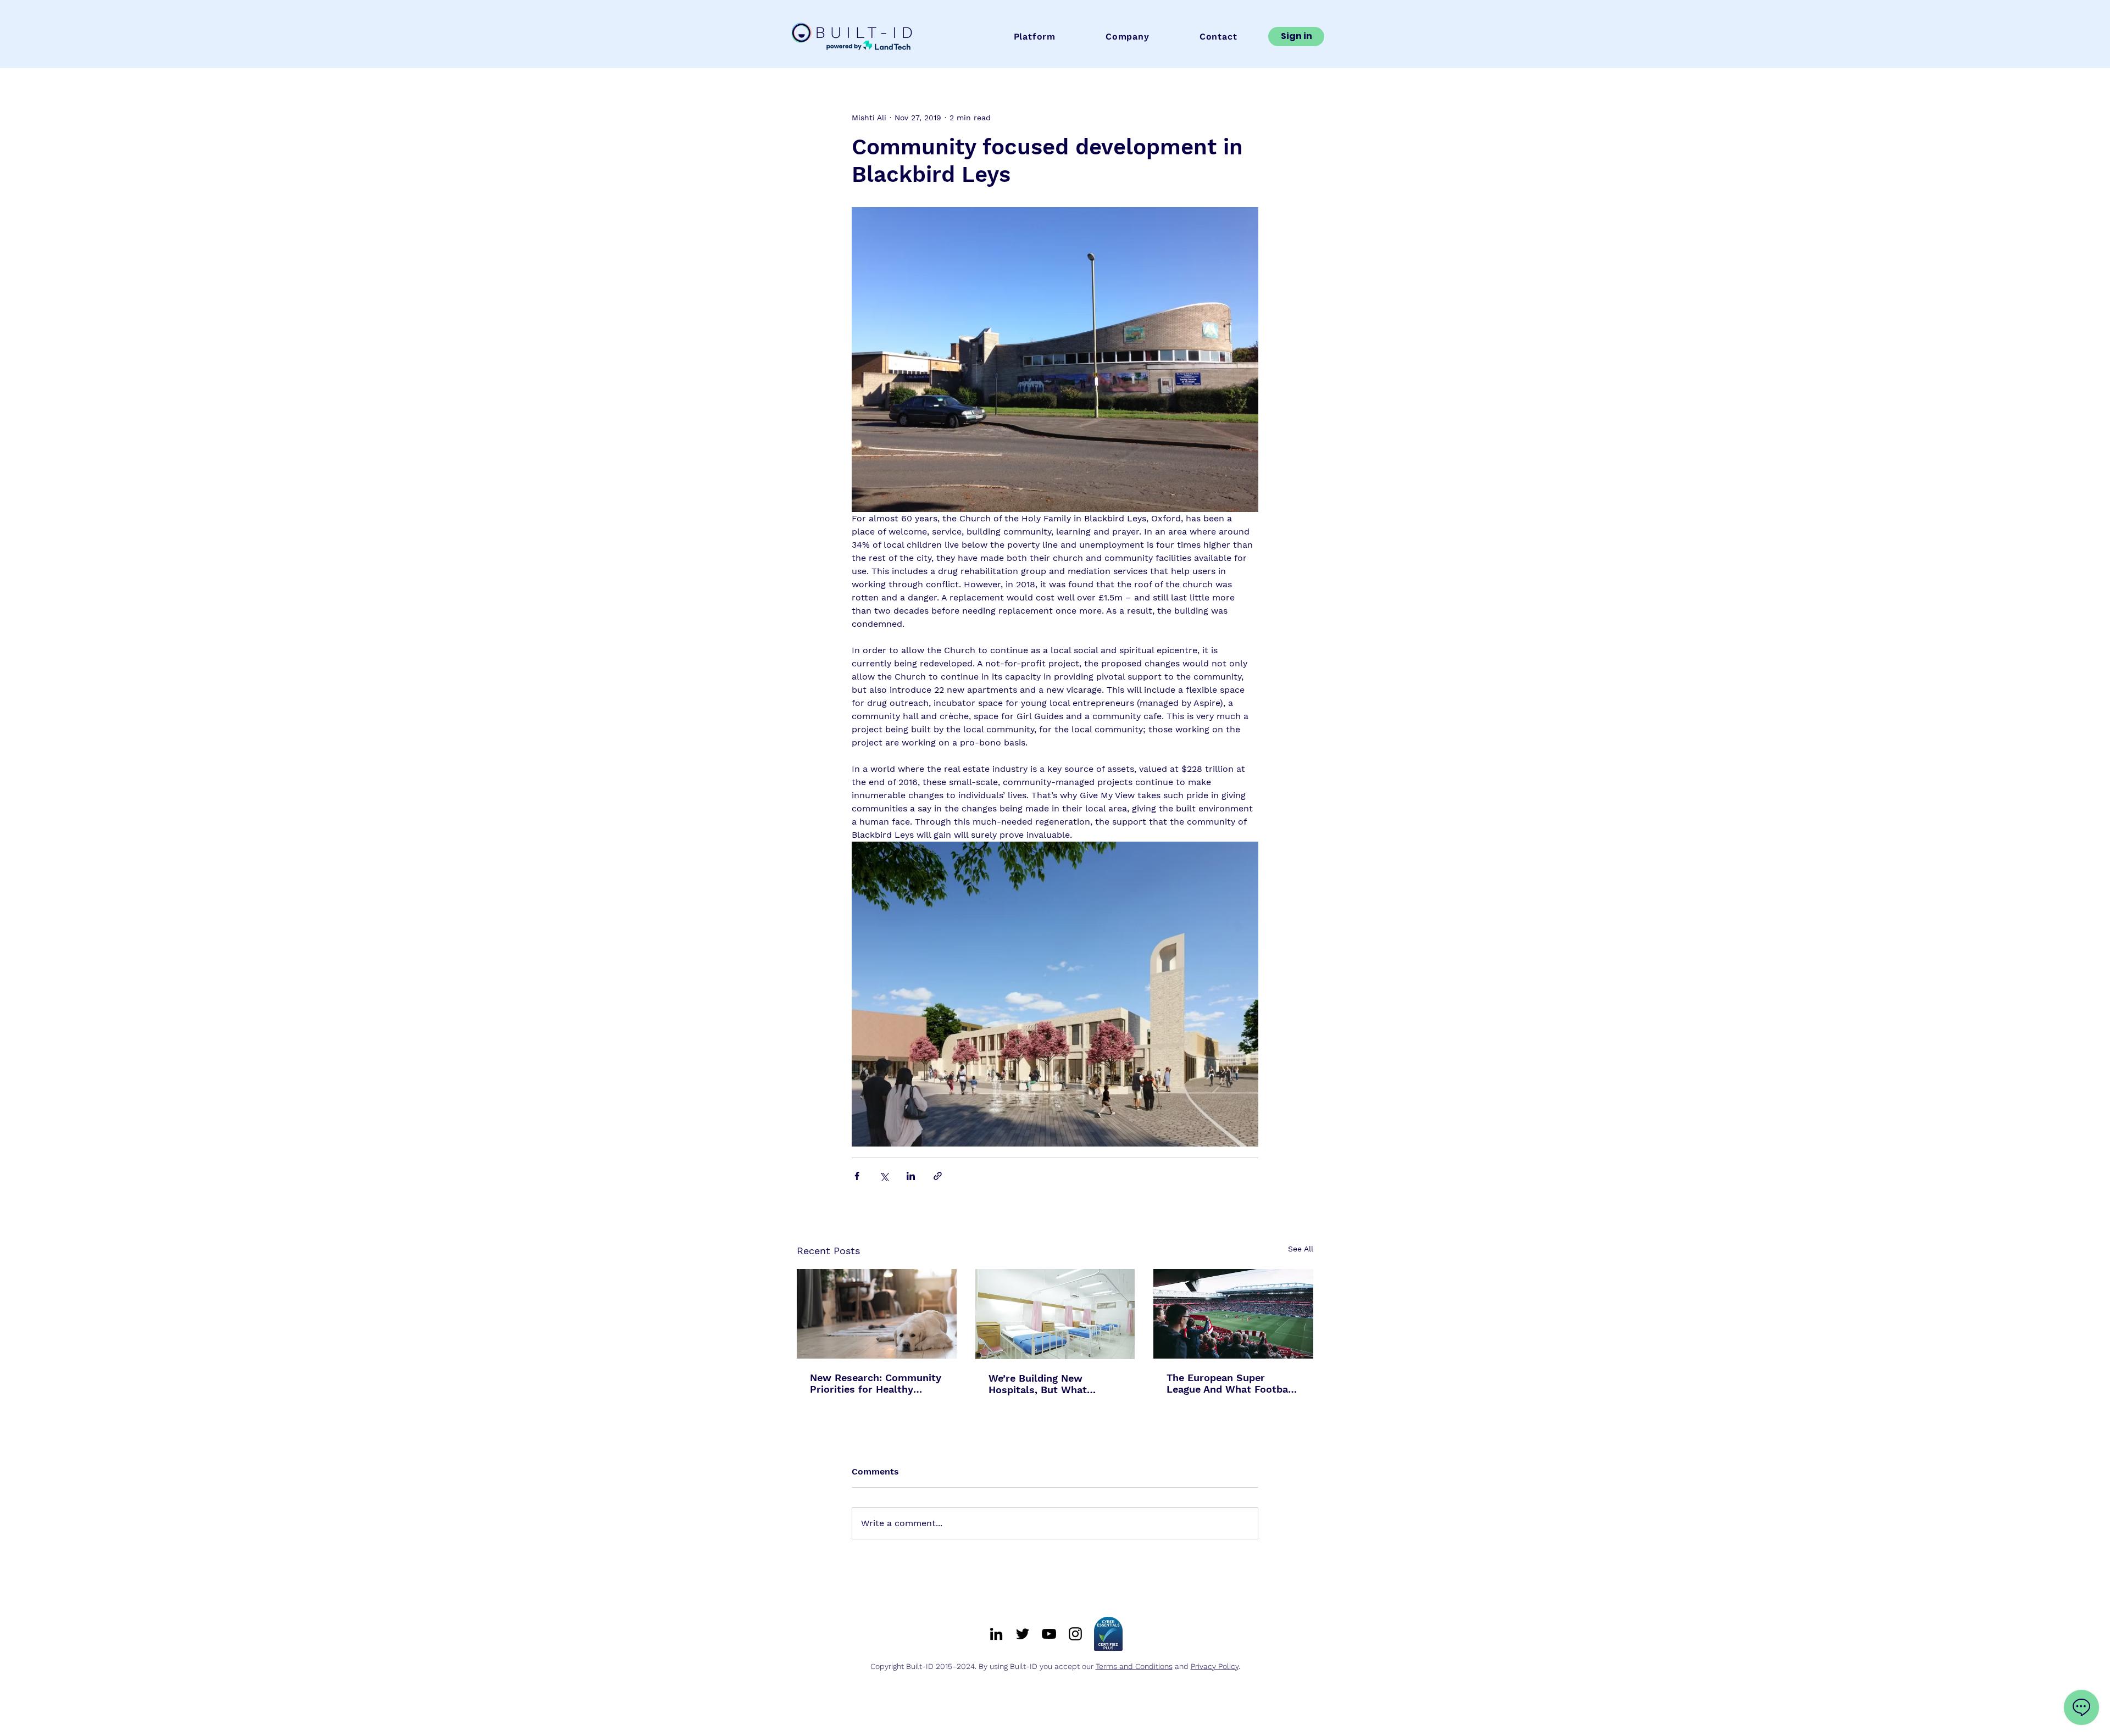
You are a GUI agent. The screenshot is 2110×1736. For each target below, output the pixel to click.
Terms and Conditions (1134, 1666)
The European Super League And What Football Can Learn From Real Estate (1231, 1383)
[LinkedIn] (996, 1634)
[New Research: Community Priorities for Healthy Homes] (877, 1314)
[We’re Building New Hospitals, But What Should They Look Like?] (1055, 1314)
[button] (1035, 37)
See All (1301, 1249)
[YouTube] (1049, 1634)
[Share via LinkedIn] (911, 1176)
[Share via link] (938, 1176)
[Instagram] (1075, 1634)
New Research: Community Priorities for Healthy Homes (876, 1383)
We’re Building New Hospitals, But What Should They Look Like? (1047, 1384)
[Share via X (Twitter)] (884, 1176)
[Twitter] (1023, 1634)
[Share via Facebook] (857, 1176)
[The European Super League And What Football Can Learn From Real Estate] (1233, 1314)
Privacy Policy (1215, 1666)
